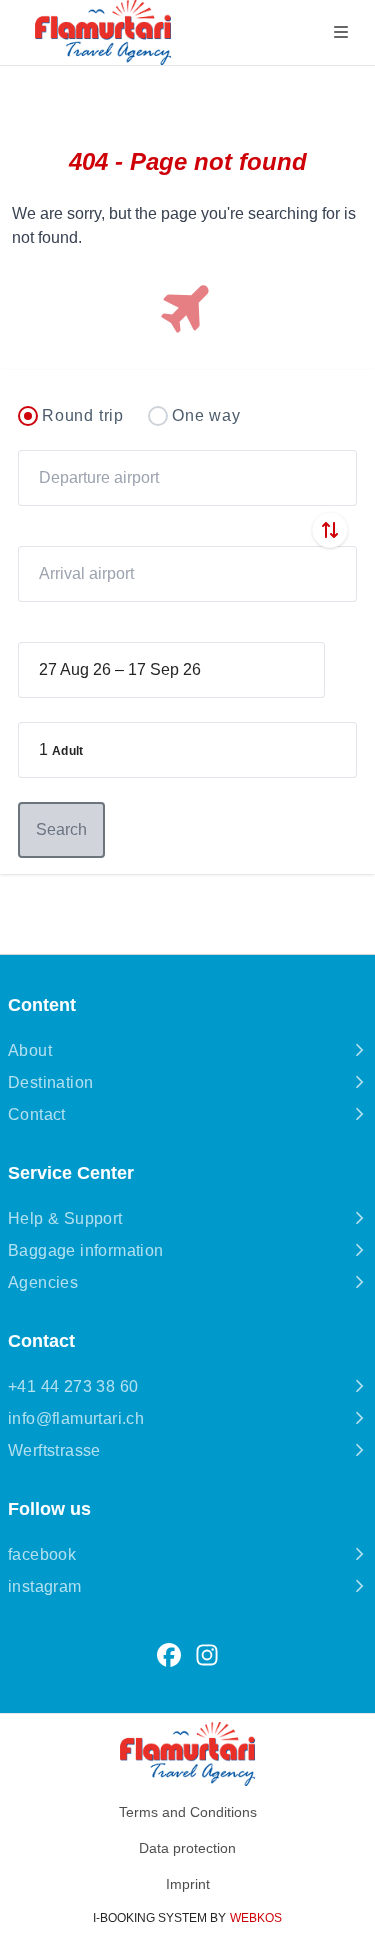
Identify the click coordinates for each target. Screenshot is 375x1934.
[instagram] (207, 1655)
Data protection (187, 1848)
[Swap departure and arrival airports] (330, 530)
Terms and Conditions (188, 1812)
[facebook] (169, 1655)
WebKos (256, 1918)
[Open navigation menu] (341, 32)
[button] (187, 750)
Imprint (188, 1884)
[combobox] (187, 478)
